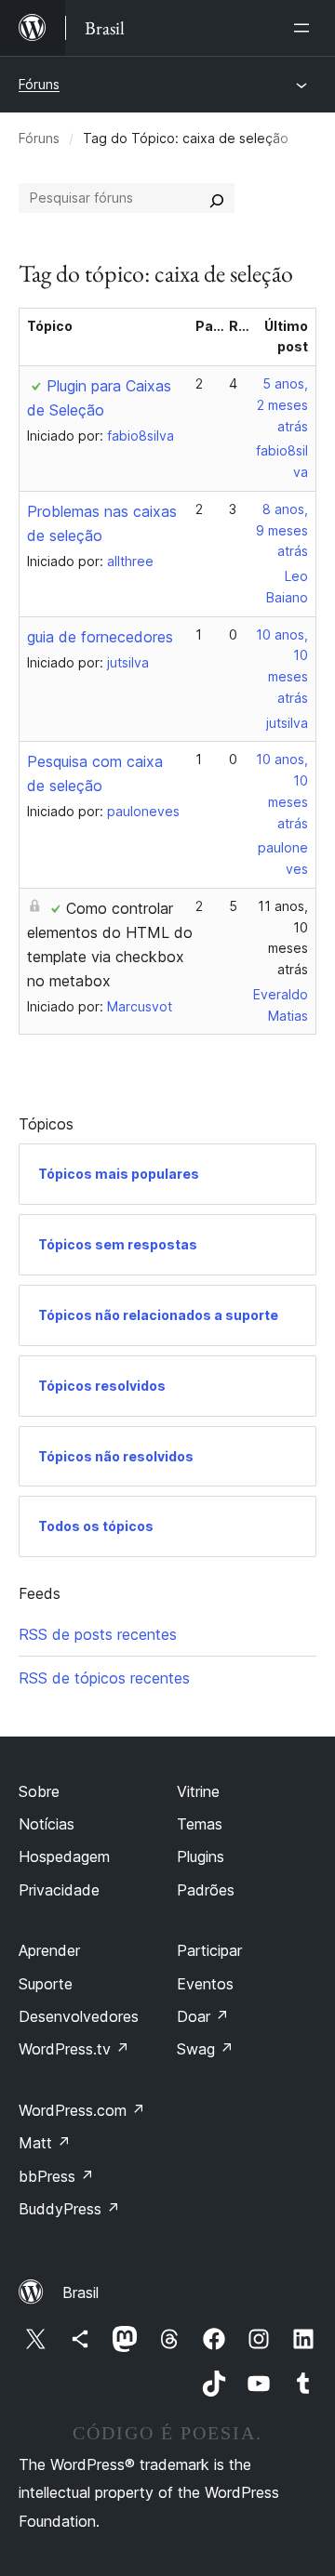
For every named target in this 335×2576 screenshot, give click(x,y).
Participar (209, 1950)
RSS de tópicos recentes (104, 1678)
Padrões (206, 1890)
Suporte (46, 1984)
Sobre (39, 1791)
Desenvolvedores (79, 2016)
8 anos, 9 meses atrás (282, 530)
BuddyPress (69, 2209)
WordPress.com (82, 2110)
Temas (200, 1824)
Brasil (80, 2292)
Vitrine (198, 1791)
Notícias (47, 1824)
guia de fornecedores (100, 637)
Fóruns (39, 84)
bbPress (56, 2176)
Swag (205, 2049)
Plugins (201, 1856)
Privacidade (59, 1890)
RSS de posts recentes (98, 1634)
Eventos (205, 1984)
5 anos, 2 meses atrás (282, 405)
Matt (45, 2143)
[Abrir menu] (305, 28)
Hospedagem (64, 1856)
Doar (203, 2016)
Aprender (49, 1950)
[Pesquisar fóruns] (217, 198)
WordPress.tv (74, 2049)
